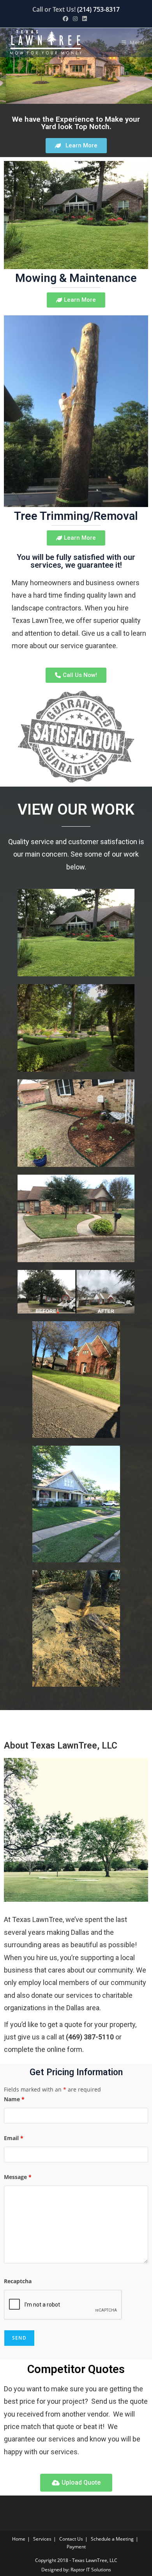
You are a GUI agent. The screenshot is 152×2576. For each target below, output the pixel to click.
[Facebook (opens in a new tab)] (67, 19)
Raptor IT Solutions (91, 2570)
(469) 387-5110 (90, 2037)
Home (19, 2539)
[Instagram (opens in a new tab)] (75, 19)
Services (42, 2539)
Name (14, 2099)
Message (18, 2177)
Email (14, 2138)
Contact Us (71, 2539)
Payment (76, 2547)
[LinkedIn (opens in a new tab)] (85, 19)
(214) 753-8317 (98, 9)
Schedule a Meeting (112, 2539)
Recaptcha (18, 2281)
